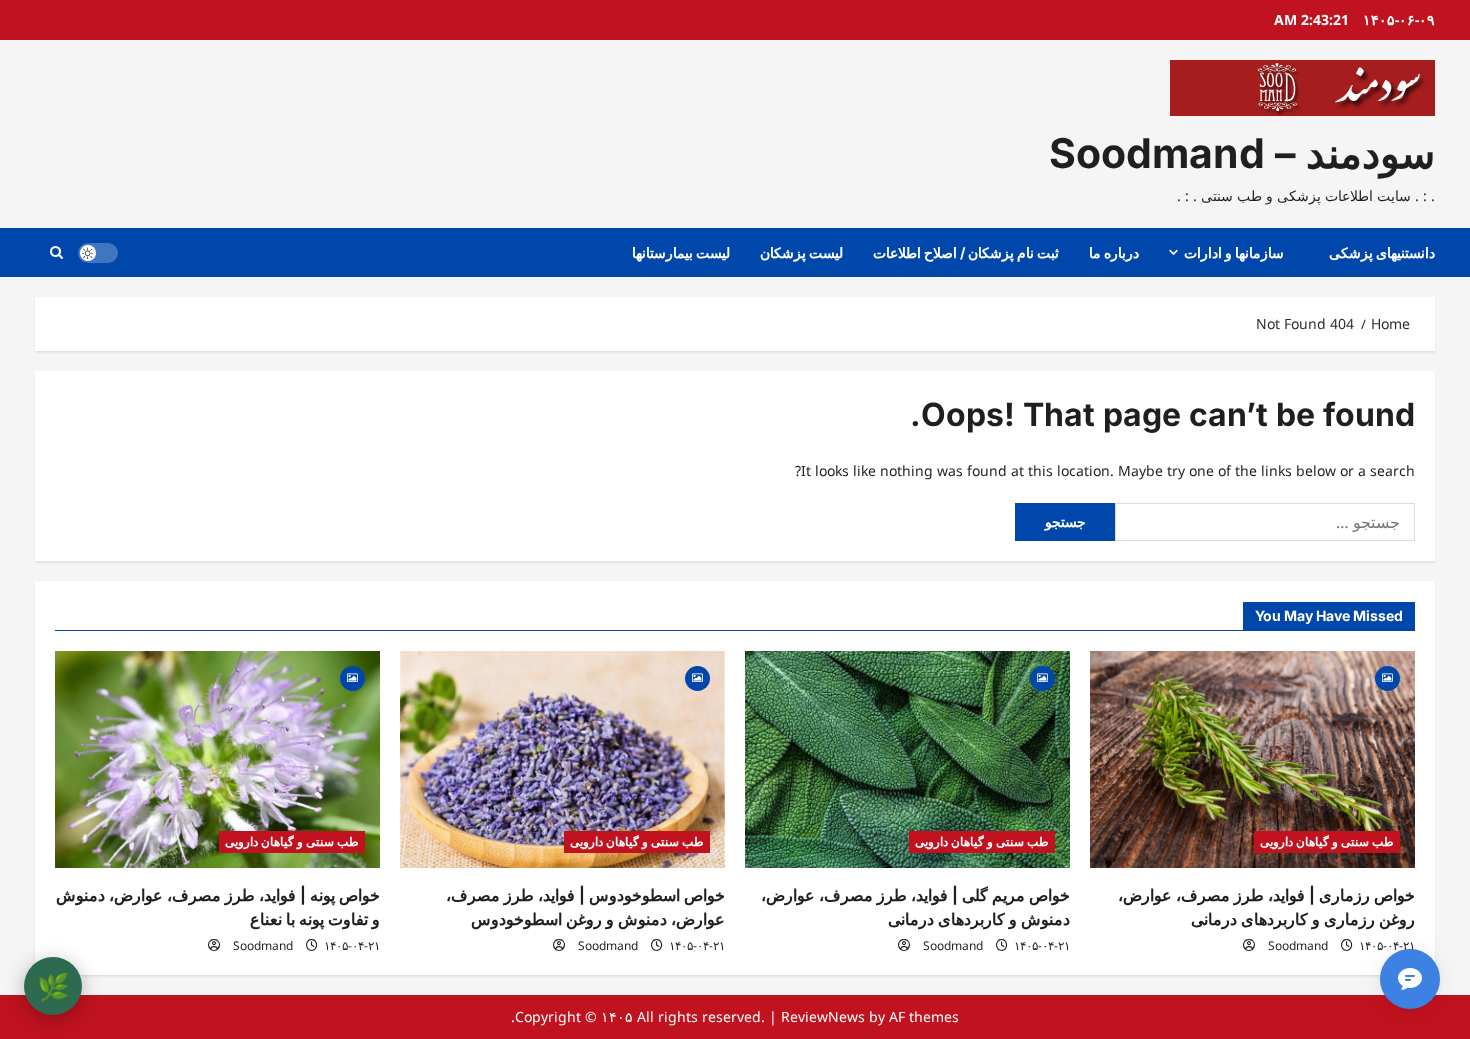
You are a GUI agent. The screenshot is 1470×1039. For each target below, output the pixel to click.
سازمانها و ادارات (1234, 252)
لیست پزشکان (801, 252)
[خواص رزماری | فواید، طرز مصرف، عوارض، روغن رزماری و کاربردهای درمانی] (1252, 759)
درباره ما (1114, 252)
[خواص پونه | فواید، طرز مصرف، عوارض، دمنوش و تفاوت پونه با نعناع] (217, 759)
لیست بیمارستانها (681, 252)
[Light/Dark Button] (98, 253)
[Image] (1387, 676)
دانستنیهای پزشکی (1382, 252)
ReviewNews (823, 1016)
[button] (56, 252)
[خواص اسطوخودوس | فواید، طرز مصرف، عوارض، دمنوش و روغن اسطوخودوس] (562, 759)
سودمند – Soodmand (1242, 153)
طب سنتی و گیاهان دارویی (1327, 841)
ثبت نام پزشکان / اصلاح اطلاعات (966, 252)
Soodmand (1298, 945)
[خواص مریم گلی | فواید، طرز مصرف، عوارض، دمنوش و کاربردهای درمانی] (907, 759)
